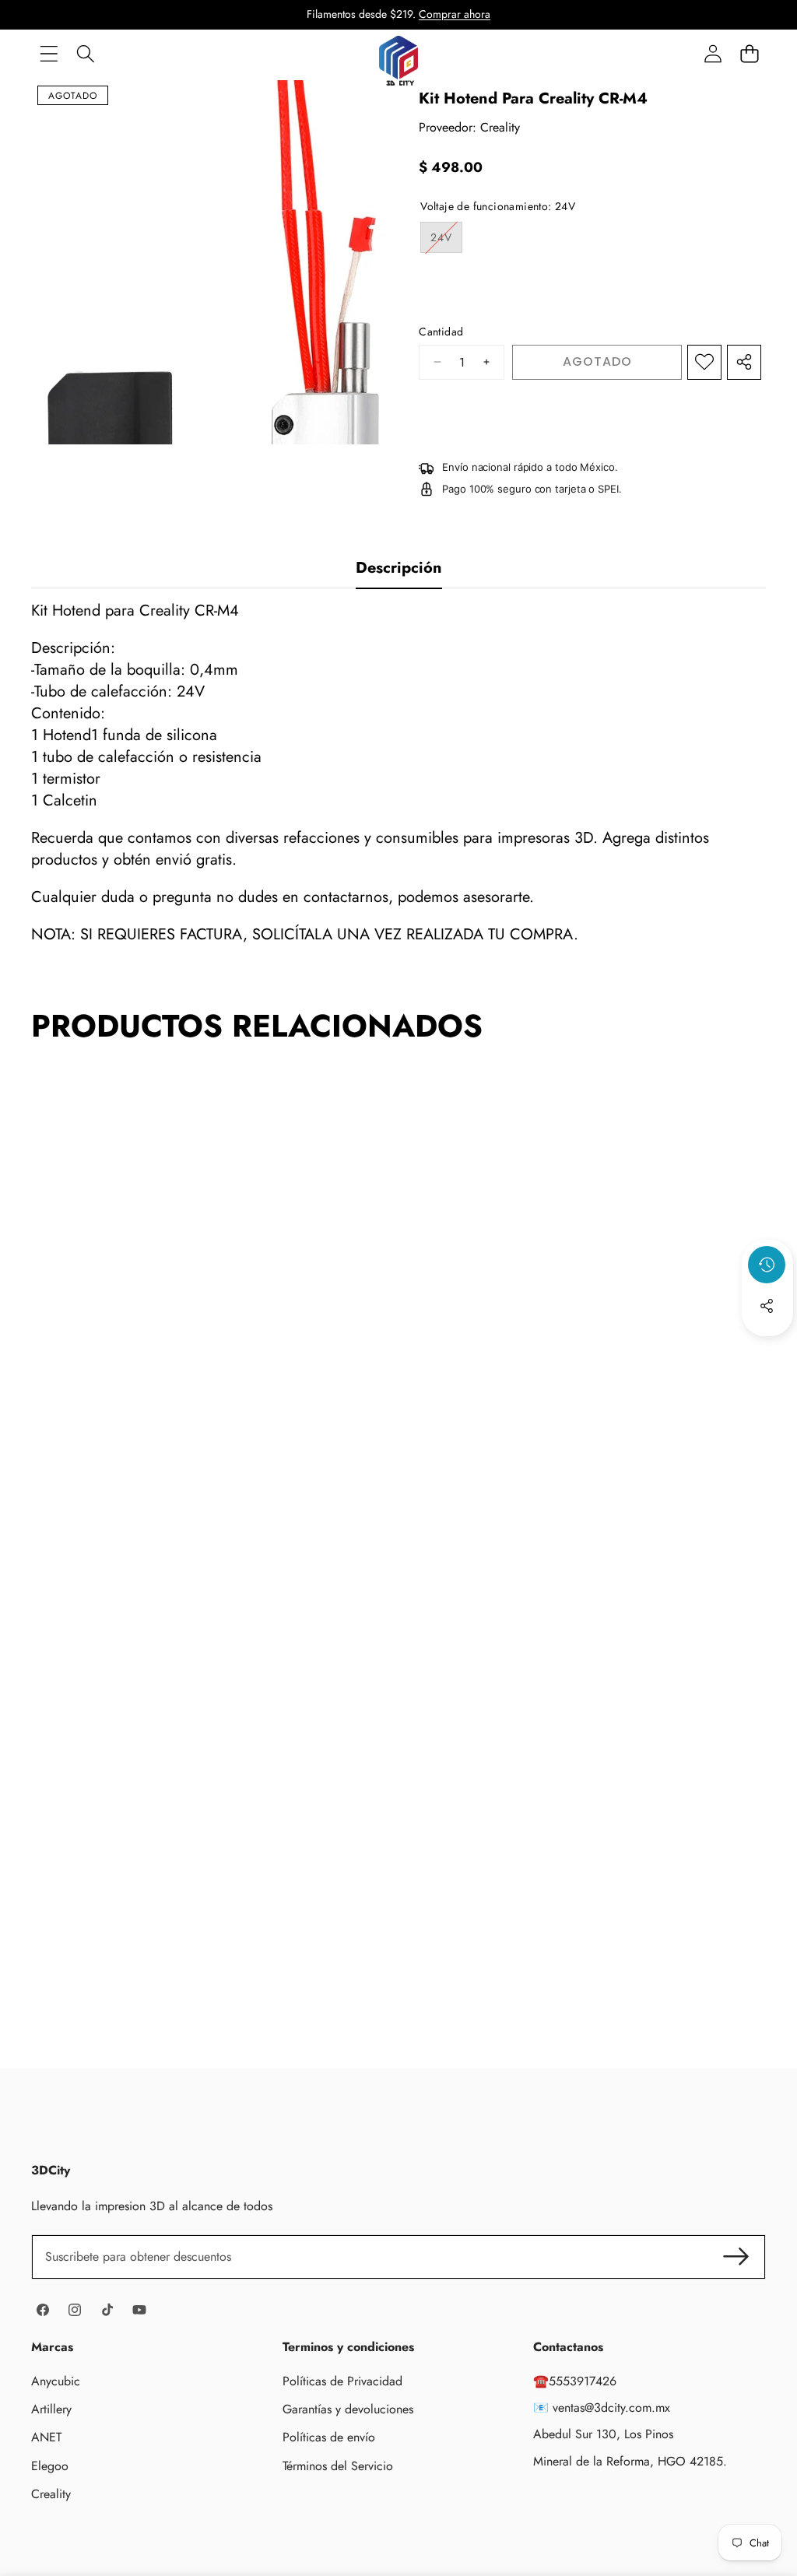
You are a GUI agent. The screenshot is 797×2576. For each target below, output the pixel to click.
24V (446, 241)
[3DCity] (398, 53)
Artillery (51, 2409)
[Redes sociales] (767, 1306)
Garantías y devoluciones (348, 2409)
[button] (749, 53)
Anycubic (56, 2381)
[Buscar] (85, 53)
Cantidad (441, 332)
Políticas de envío (329, 2437)
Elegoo (50, 2466)
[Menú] (49, 53)
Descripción (399, 568)
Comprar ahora (455, 14)
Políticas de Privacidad (342, 2381)
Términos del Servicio (338, 2466)
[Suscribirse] (736, 2257)
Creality (500, 127)
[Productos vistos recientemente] (767, 1265)
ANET (46, 2437)
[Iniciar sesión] (713, 53)
